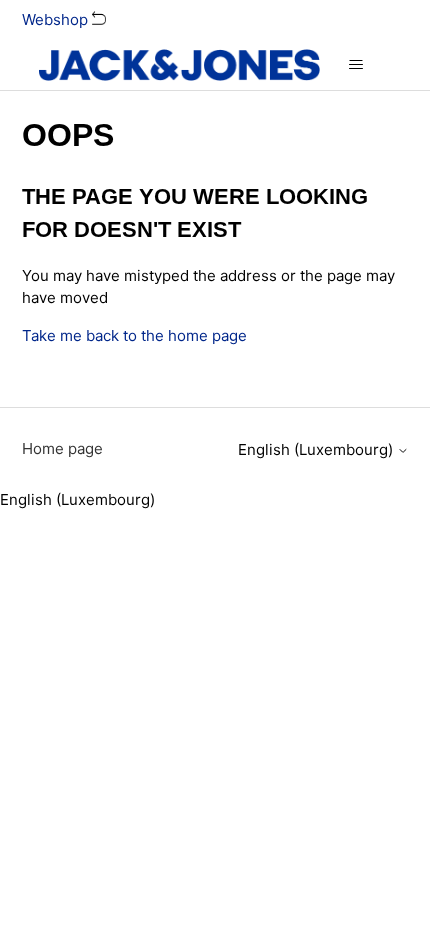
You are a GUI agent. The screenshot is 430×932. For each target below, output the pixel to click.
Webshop (57, 19)
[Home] (179, 65)
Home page (62, 448)
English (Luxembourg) (317, 449)
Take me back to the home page (134, 335)
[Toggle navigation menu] (355, 65)
